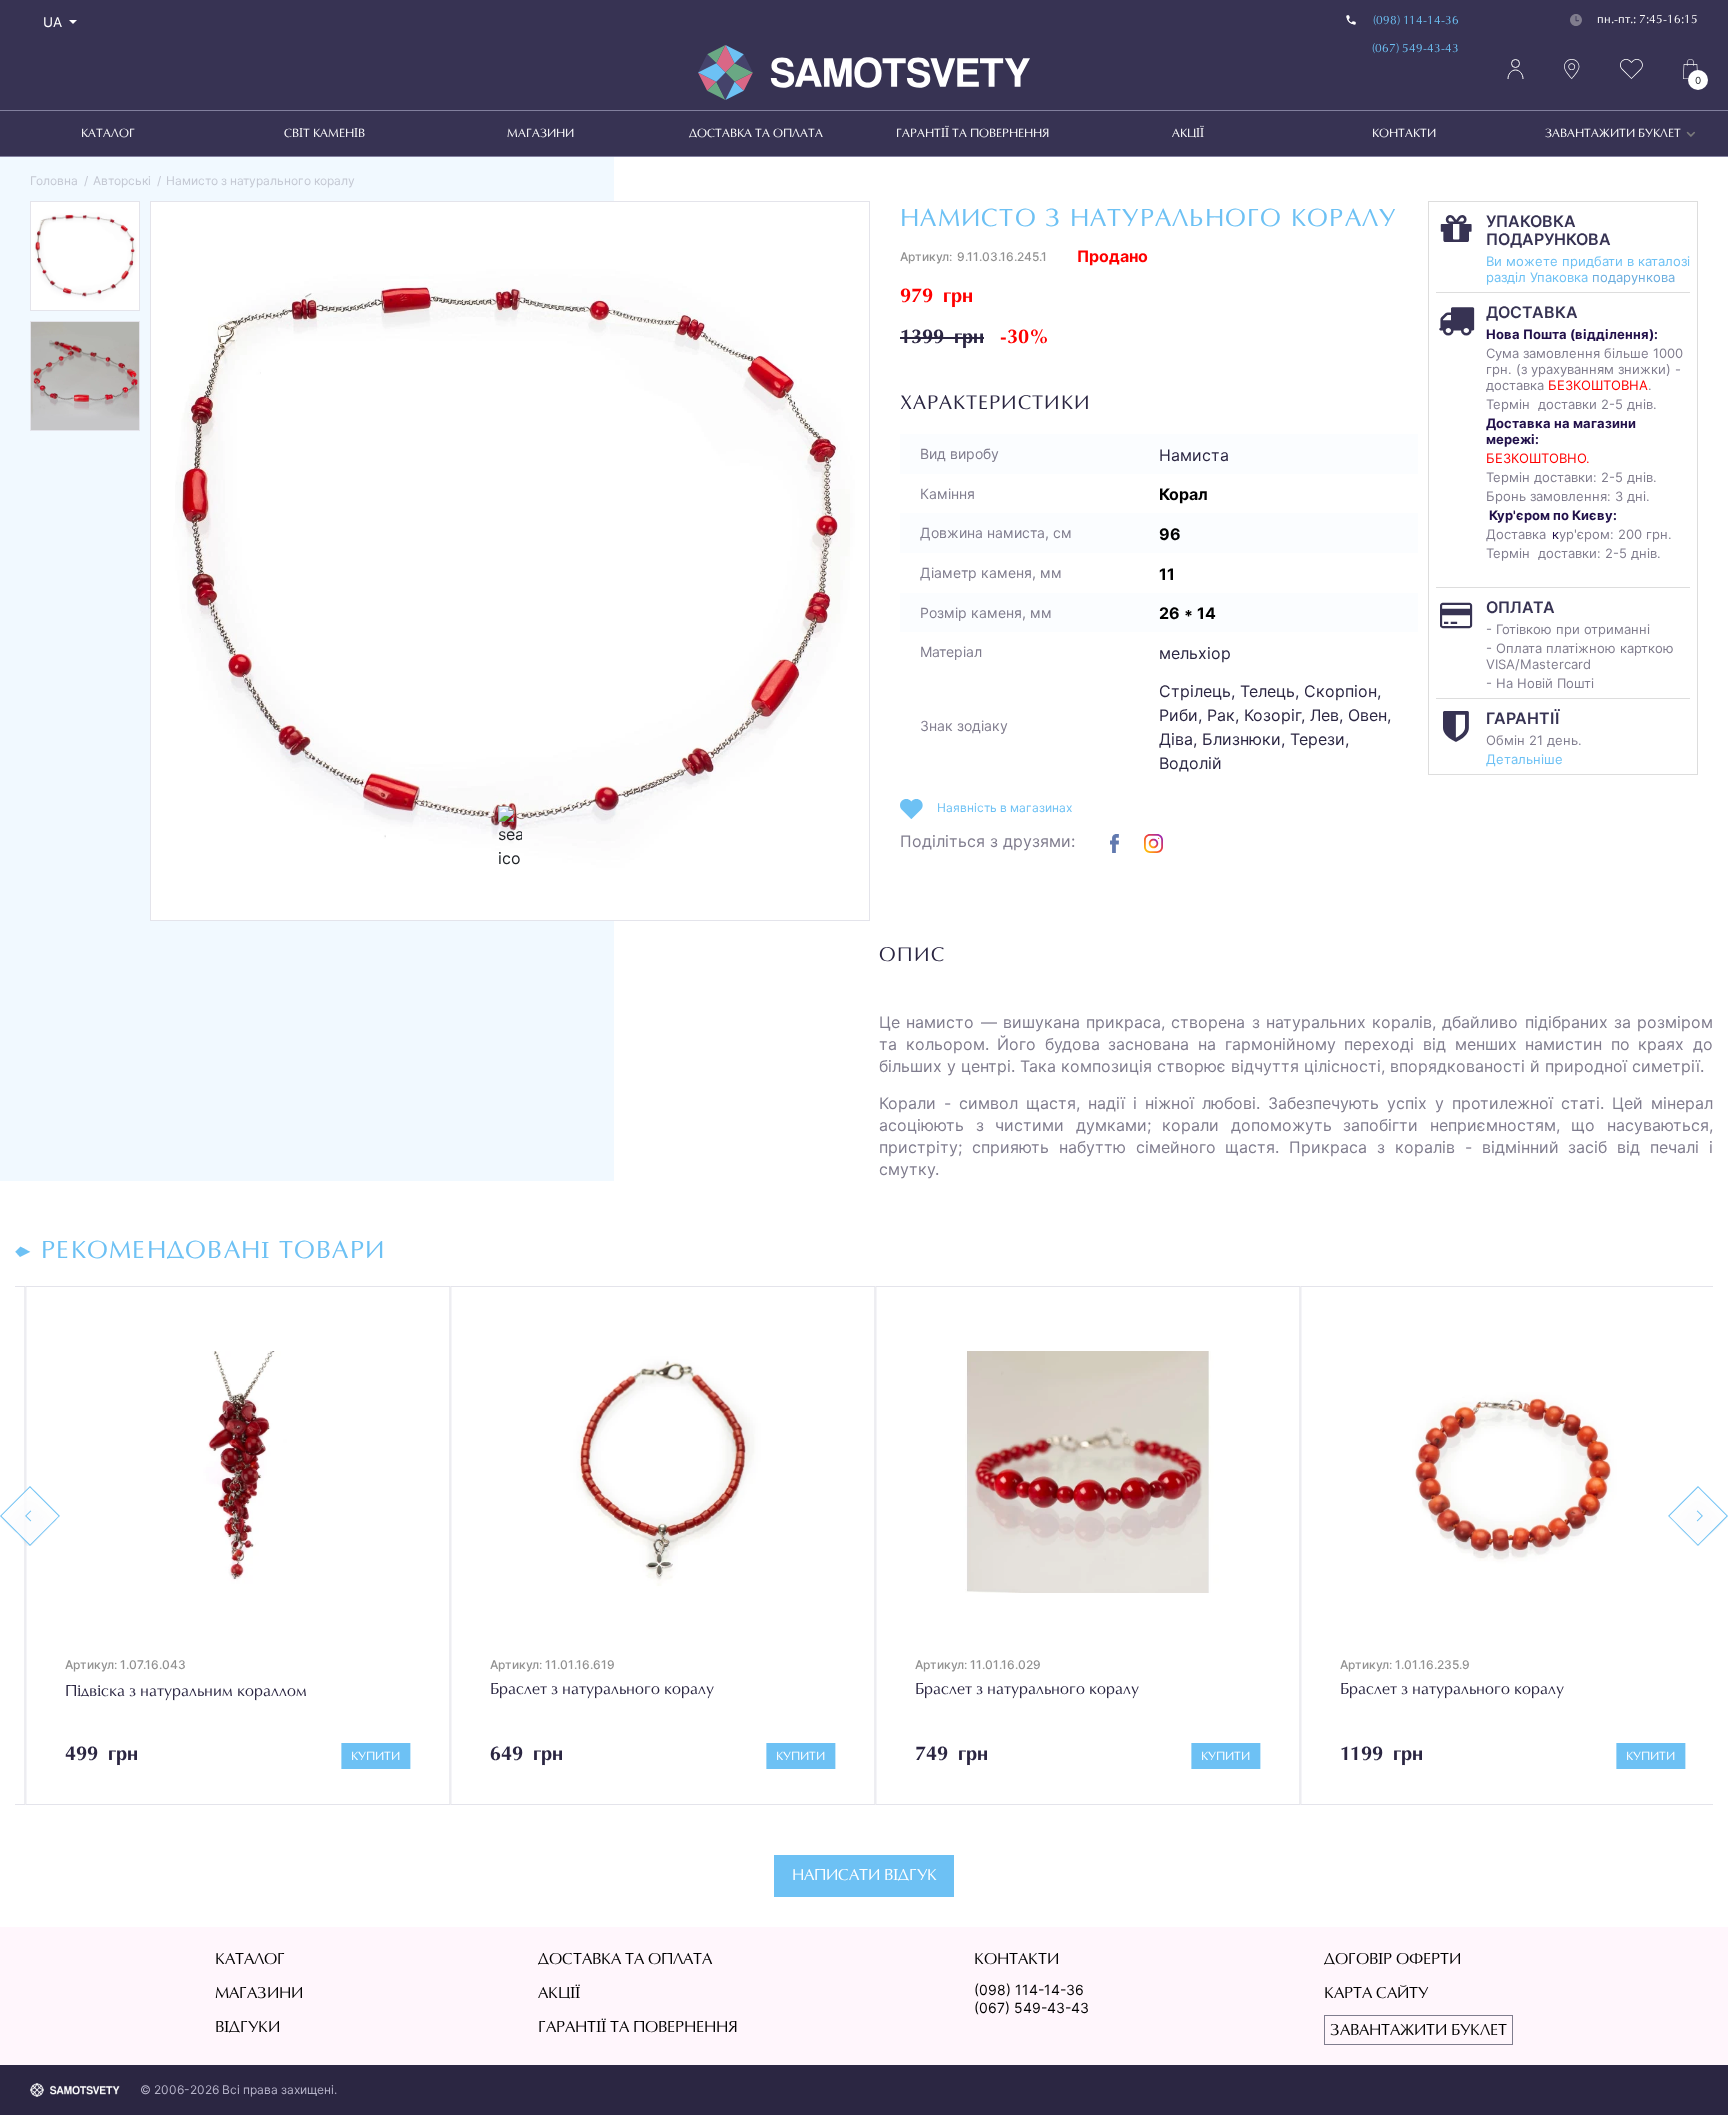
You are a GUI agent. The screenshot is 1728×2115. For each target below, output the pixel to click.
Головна (54, 180)
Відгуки (247, 2028)
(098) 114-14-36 (1416, 21)
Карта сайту (1376, 1994)
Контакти (1404, 134)
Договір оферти (1392, 1960)
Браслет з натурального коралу (592, 1690)
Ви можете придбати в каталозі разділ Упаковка (1588, 269)
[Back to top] (1684, 2071)
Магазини (540, 134)
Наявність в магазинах (1004, 807)
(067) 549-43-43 (1415, 49)
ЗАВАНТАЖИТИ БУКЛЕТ (1613, 134)
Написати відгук (864, 1876)
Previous (30, 1516)
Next (1698, 1516)
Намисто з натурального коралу (260, 180)
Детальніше (1524, 759)
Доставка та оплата (756, 134)
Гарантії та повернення (972, 134)
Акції (1188, 134)
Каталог (108, 134)
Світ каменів (324, 134)
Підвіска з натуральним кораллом (176, 1692)
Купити (365, 1757)
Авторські (122, 180)
